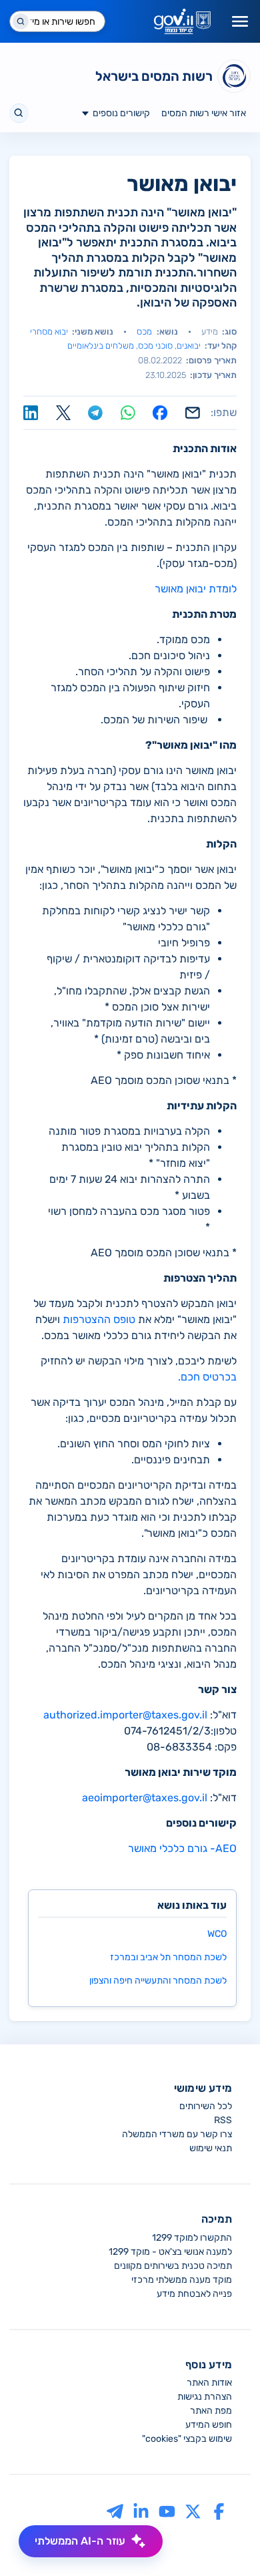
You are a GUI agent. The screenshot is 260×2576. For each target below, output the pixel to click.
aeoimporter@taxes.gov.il (145, 1798)
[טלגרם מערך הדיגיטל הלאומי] (115, 2511)
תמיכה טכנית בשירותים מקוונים (173, 2266)
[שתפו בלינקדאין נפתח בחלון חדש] (31, 413)
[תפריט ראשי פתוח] (240, 21)
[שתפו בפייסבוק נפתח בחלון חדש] (160, 413)
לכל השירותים (206, 2106)
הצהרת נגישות (205, 2397)
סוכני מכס (155, 346)
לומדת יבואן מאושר (196, 589)
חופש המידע (209, 2425)
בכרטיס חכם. (207, 1377)
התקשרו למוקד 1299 (192, 2238)
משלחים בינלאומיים (101, 346)
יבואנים (189, 346)
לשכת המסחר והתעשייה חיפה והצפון (158, 1981)
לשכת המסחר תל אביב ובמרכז (168, 1957)
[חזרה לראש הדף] (225, 2541)
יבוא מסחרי (49, 332)
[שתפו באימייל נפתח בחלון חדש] (193, 413)
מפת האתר (211, 2411)
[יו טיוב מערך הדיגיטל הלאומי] (167, 2511)
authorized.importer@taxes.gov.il (125, 1715)
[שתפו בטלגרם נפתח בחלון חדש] (95, 413)
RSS (223, 2120)
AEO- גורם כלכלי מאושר (182, 1848)
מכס (144, 332)
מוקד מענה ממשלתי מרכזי (182, 2280)
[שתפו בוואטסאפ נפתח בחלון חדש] (128, 413)
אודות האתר (209, 2383)
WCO (217, 1934)
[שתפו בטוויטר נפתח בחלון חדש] (63, 413)
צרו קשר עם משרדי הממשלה (177, 2134)
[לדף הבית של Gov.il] (182, 21)
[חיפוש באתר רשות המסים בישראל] (19, 113)
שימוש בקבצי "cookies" (187, 2439)
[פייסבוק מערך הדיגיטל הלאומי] (219, 2511)
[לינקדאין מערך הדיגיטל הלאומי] (141, 2511)
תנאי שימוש (211, 2148)
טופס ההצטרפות (99, 1319)
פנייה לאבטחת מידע (194, 2294)
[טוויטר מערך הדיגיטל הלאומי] (193, 2511)
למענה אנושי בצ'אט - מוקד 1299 (170, 2252)
